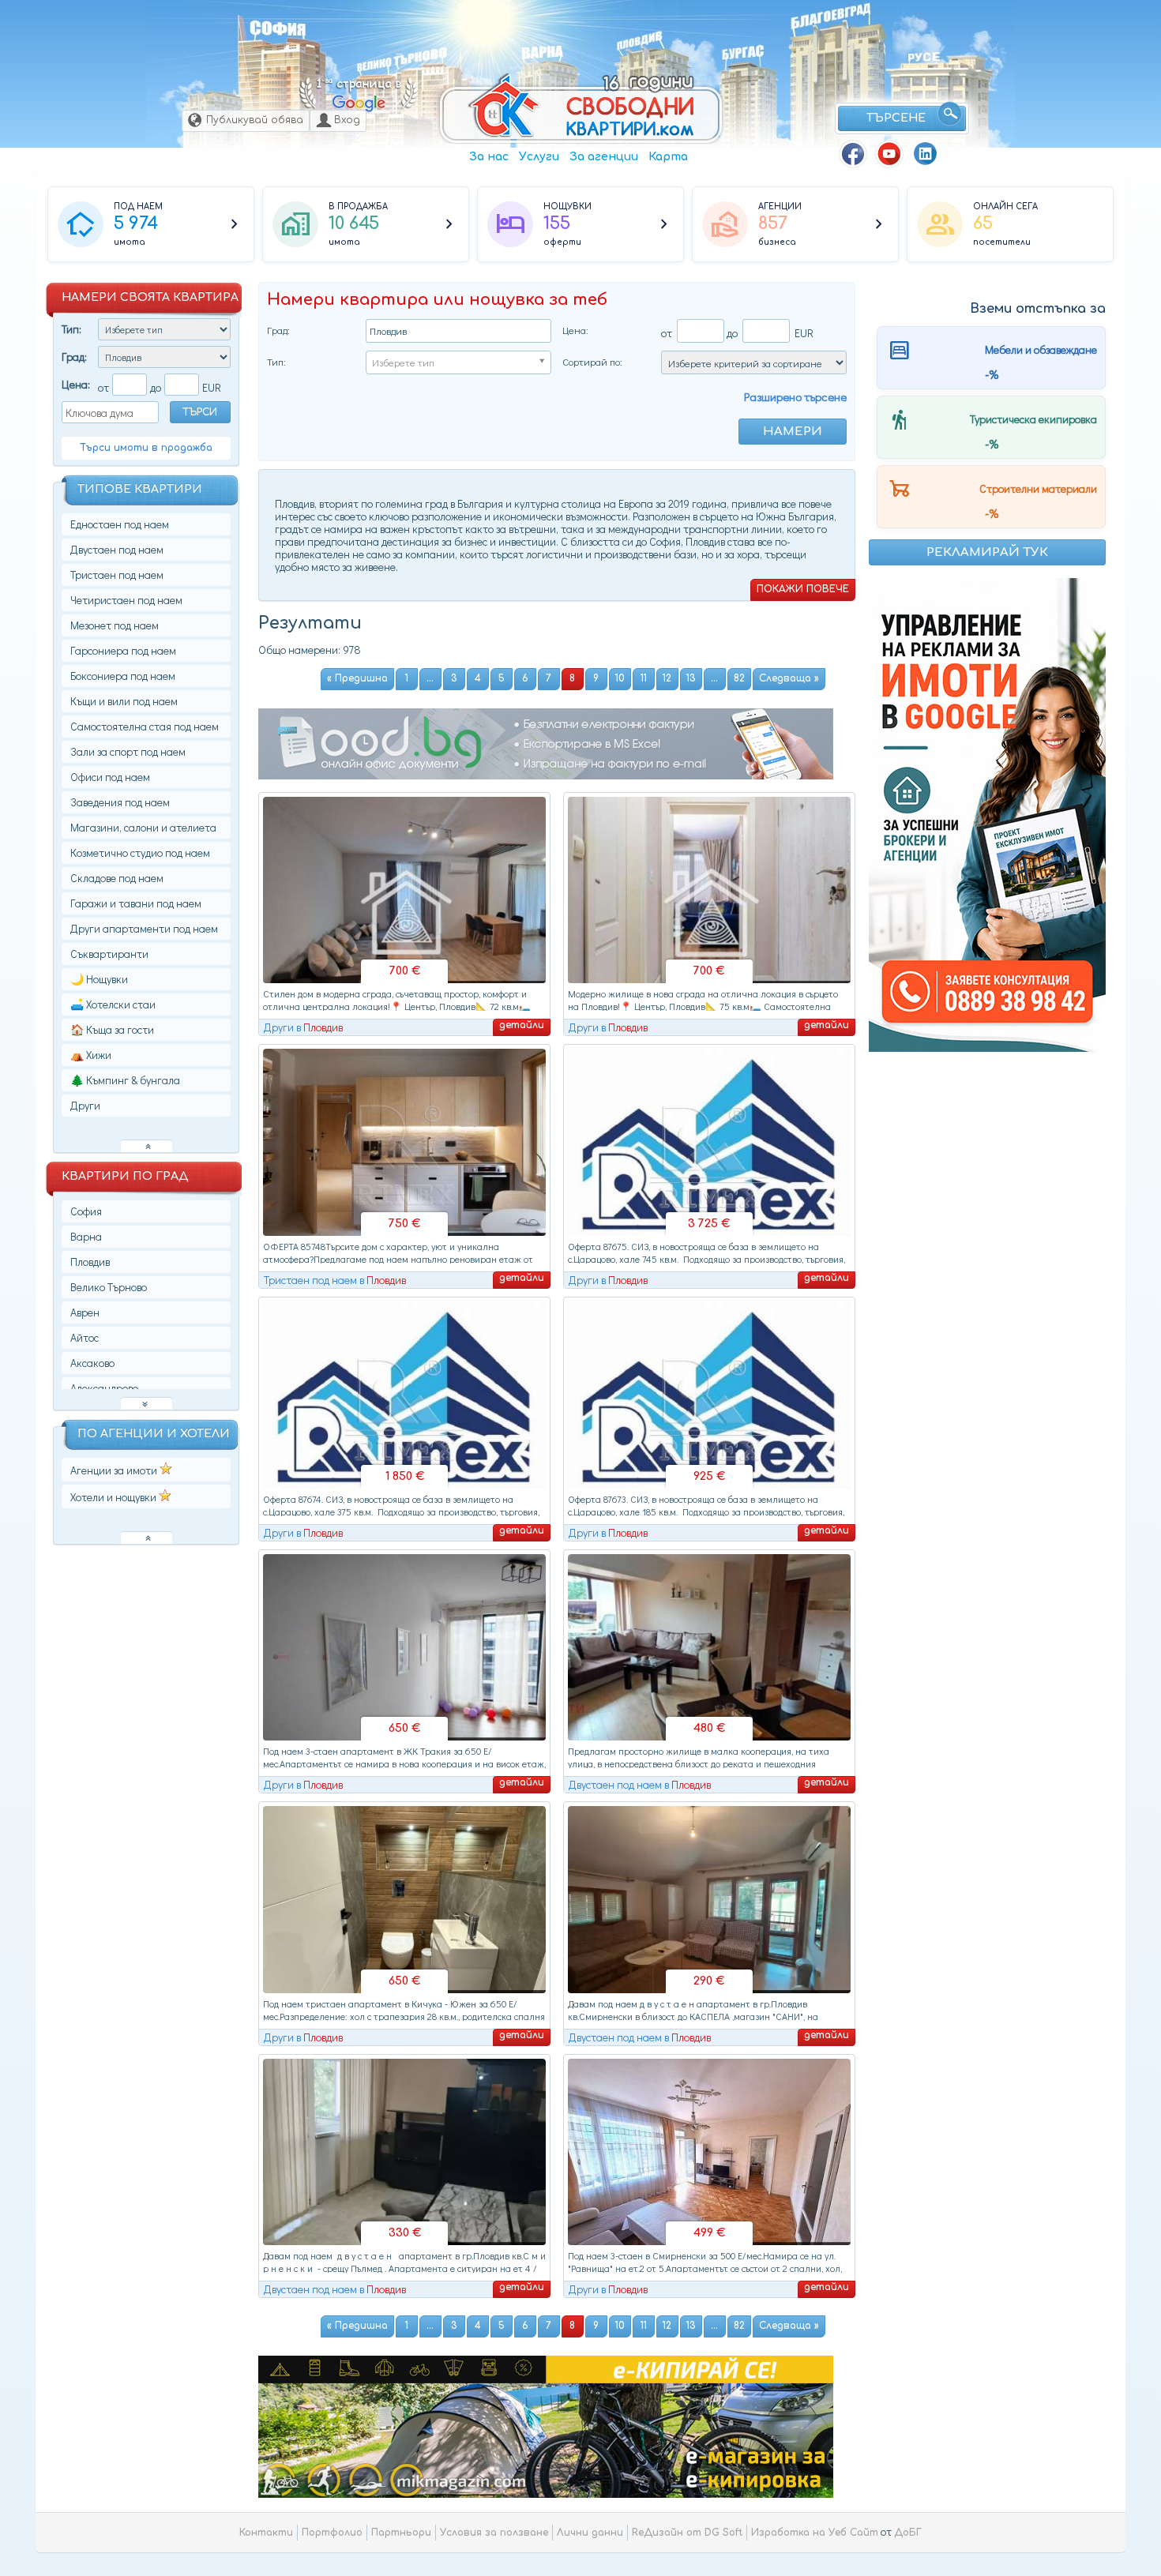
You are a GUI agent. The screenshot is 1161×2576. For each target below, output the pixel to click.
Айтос (85, 1337)
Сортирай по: (592, 361)
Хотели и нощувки (115, 1497)
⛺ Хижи (91, 1055)
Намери (793, 432)
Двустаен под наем (117, 549)
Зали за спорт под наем (128, 751)
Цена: (76, 384)
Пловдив (640, 40)
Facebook (853, 154)
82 (739, 678)
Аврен (85, 1312)
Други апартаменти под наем (144, 928)
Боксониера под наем (123, 676)
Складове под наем (117, 878)
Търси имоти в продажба (146, 448)
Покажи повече (803, 589)
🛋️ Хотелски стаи (113, 1004)
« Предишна (357, 678)
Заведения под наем (120, 802)
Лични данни (590, 2533)
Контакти (266, 2533)
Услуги (539, 157)
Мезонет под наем (115, 625)
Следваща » (789, 678)
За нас (489, 157)
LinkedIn (926, 154)
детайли (522, 1025)
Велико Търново (402, 60)
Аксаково (92, 1363)
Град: (74, 357)
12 (667, 678)
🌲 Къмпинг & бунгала (125, 1080)
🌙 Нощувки (99, 979)
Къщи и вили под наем (124, 701)
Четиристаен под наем (126, 600)
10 (620, 678)
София (278, 28)
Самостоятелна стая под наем (145, 726)
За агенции (604, 157)
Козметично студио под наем (140, 852)
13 (691, 678)
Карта (668, 157)
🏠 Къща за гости (112, 1029)
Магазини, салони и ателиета (143, 827)
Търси (200, 412)
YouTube (889, 154)
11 (644, 678)
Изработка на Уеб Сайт (815, 2533)
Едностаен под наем (120, 524)
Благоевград (830, 17)
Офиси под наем (110, 777)
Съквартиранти (109, 954)
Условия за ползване (494, 2533)
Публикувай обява (255, 120)
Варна (542, 53)
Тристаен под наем (117, 575)
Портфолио (332, 2533)
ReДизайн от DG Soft (687, 2533)
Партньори (401, 2533)
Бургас (743, 52)
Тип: (71, 329)
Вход (347, 120)
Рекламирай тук (987, 552)
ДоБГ (908, 2533)
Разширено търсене (795, 396)
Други (85, 1105)
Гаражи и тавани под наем (136, 903)
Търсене (896, 118)
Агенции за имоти (115, 1470)
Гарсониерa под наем (123, 650)
